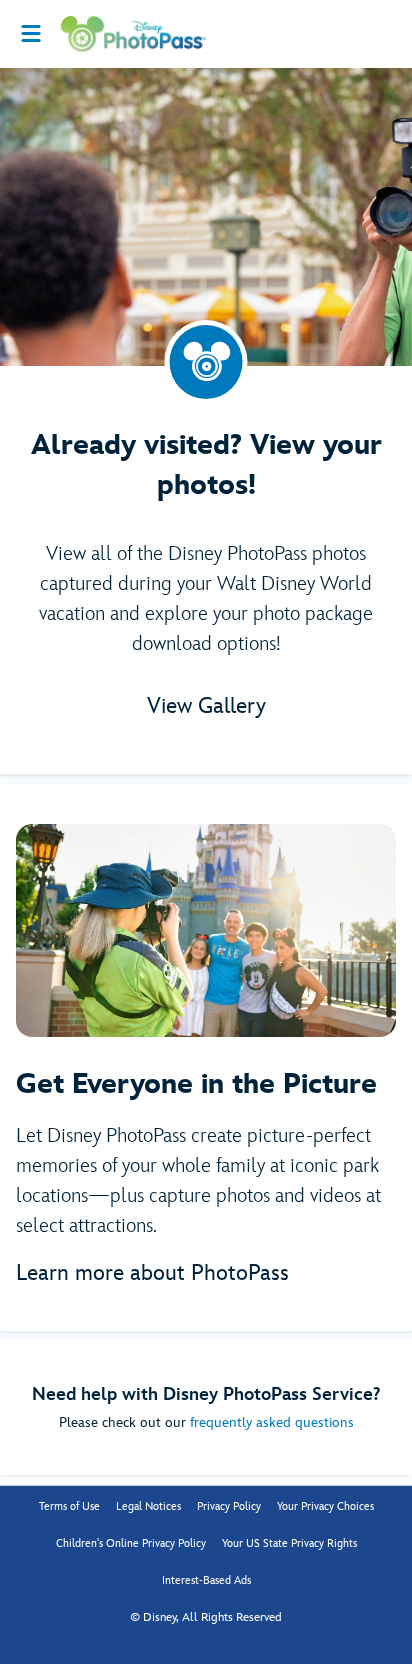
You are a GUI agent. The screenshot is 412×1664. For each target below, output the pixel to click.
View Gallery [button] (206, 706)
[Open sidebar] (31, 34)
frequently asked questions (272, 1422)
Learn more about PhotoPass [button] (152, 1273)
